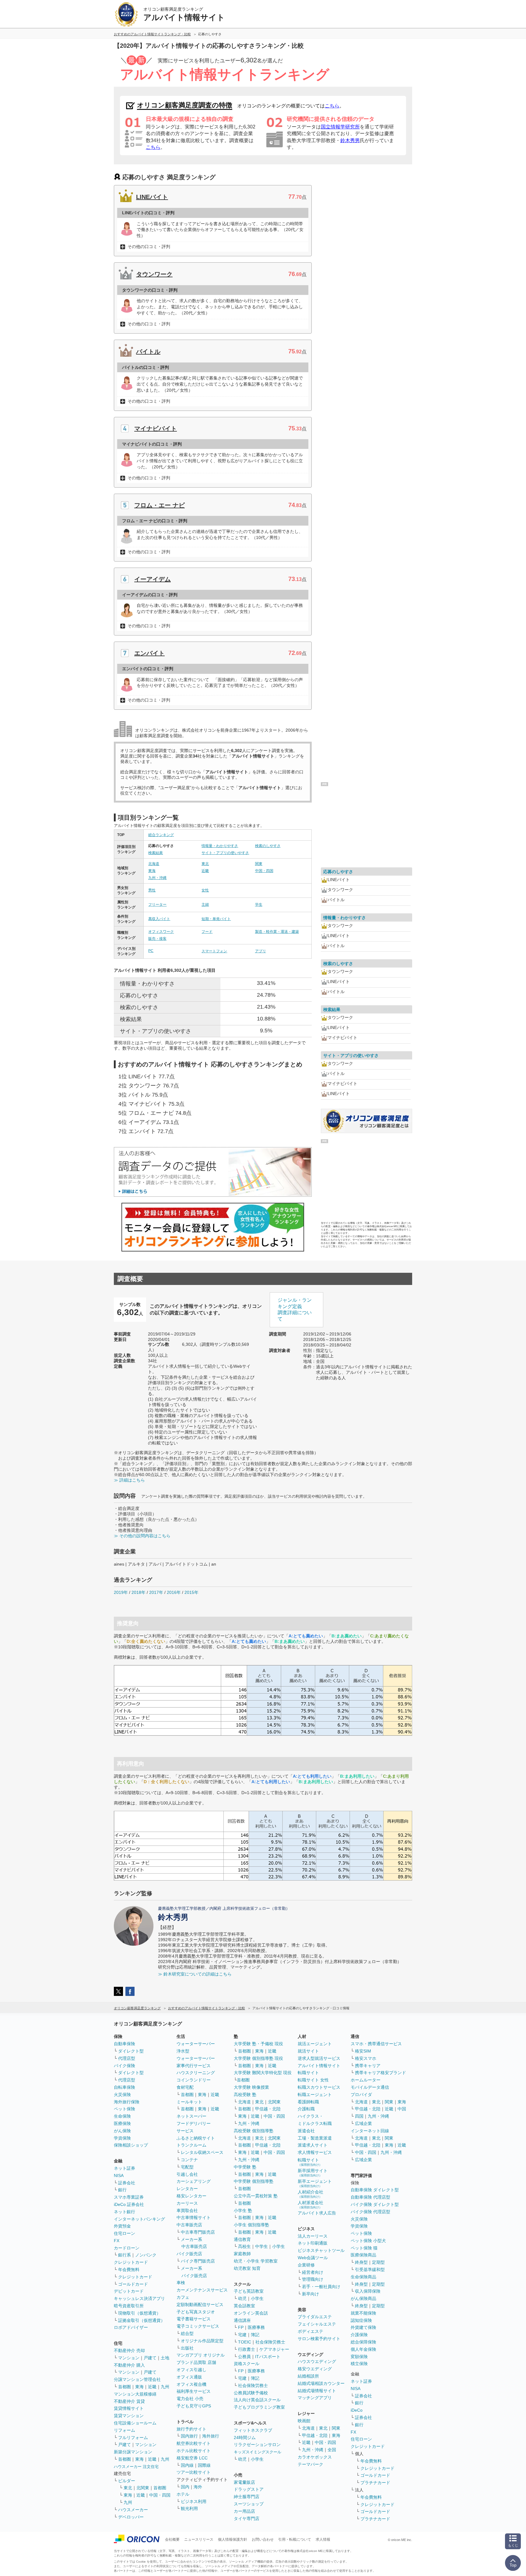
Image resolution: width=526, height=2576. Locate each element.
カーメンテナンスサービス (202, 2290)
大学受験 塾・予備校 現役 (258, 2044)
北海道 (154, 864)
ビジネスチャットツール (321, 2250)
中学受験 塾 (245, 2167)
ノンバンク (146, 2255)
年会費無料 (129, 2270)
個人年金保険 (363, 2349)
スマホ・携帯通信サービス (376, 2044)
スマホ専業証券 (129, 2197)
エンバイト (149, 653)
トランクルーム (191, 2145)
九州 (165, 2387)
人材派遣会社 (310, 2205)
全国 (332, 2450)
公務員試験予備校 (251, 2393)
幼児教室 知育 (247, 2268)
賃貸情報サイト (129, 2408)
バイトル (148, 352)
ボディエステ (310, 2331)
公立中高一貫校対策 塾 (256, 2196)
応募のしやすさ (338, 872)
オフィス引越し (191, 2370)
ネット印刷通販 (313, 2243)
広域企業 (363, 2123)
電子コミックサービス (198, 2326)
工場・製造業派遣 (315, 2138)
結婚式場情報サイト (317, 2391)
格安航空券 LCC (192, 2458)
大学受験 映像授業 (251, 2087)
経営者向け (313, 2272)
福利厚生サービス (194, 2391)
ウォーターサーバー (196, 2044)
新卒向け (310, 2294)
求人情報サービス (315, 2152)
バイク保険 (124, 2066)
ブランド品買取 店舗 (196, 2362)
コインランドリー (194, 2080)
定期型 (378, 2262)
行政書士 (247, 2349)
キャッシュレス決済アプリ (139, 2298)
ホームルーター (366, 2080)
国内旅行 (189, 2436)
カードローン (127, 2248)
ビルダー (127, 2481)
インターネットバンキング (139, 2219)
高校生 (244, 2246)
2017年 (156, 1592)
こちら (332, 106)
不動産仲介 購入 (129, 2365)
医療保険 (122, 2123)
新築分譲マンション (133, 2452)
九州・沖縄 (157, 878)
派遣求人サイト (313, 2145)
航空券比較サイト (194, 2443)
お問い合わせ (263, 2539)
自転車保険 (124, 2087)
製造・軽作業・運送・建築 (277, 932)
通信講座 (242, 2320)
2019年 (121, 1592)
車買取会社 (187, 2210)
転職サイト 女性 (313, 2080)
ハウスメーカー (133, 2510)
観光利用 (189, 2508)
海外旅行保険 (127, 2102)
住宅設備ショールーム (135, 2423)
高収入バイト (159, 919)
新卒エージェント (315, 2183)
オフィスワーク (161, 932)
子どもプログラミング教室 (259, 2407)
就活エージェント (315, 2044)
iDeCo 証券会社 (129, 2204)
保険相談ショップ (131, 2145)
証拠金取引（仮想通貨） (142, 2320)
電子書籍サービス (194, 2319)
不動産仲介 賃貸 (129, 2401)
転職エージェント (315, 2095)
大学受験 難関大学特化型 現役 (263, 2073)
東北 (205, 864)
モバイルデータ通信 (370, 2087)
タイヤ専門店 (247, 2518)
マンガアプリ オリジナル (201, 2355)
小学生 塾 (243, 2210)
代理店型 (127, 2058)
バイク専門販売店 (198, 2261)
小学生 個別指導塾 (251, 2225)
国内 (185, 2487)
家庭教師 (242, 2254)
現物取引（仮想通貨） (139, 2313)
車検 (181, 2283)
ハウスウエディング (317, 2361)
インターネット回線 (370, 2131)
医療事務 (256, 2327)
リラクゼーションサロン (257, 2445)
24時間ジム (245, 2438)
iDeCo (357, 2410)
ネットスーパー (191, 2116)
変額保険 (359, 2357)
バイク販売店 (189, 2254)
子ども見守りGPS (194, 2406)
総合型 (187, 2333)
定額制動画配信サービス (200, 2305)
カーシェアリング (194, 2181)
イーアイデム (153, 579)
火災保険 (122, 2095)
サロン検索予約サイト (319, 2339)
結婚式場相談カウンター (321, 2383)
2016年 (174, 1592)
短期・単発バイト (216, 919)
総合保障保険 (363, 2342)
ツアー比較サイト (194, 2472)
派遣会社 (306, 2131)
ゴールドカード (133, 2284)
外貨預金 (122, 2226)
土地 (165, 2358)
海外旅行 (211, 2436)
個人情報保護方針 (233, 2539)
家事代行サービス (194, 2066)
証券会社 (127, 2183)
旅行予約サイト (191, 2429)
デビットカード (129, 2291)
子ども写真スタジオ (196, 2312)
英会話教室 (244, 2306)
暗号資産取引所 (129, 2306)
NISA (119, 2175)
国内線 (187, 2465)
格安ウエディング (315, 2369)
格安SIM (363, 2051)
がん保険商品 (363, 2298)
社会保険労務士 (270, 2342)
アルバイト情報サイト (319, 2066)
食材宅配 (185, 2087)
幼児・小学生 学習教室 (256, 2261)
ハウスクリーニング (196, 2073)
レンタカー (187, 2189)
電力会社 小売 (190, 2399)
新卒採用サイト (313, 2173)
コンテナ (189, 2160)
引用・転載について (295, 2539)
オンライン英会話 (251, 2313)
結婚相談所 (308, 2376)
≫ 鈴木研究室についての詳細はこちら (195, 1974)
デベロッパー (131, 2517)
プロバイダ (361, 2095)
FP (241, 2327)
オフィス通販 (189, 2377)
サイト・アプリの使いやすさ (225, 853)
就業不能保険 (363, 2313)
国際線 (204, 2465)
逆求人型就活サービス (319, 2058)
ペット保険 (124, 2109)
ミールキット (189, 2102)
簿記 (255, 2335)
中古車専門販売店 (198, 2232)
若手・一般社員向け (321, 2287)
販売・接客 (157, 939)
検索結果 (156, 853)
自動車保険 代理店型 (370, 2197)
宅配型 (187, 2167)
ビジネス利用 (194, 2501)
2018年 (139, 1592)
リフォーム (124, 2430)
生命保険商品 (363, 2277)
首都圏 (124, 2387)
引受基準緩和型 (370, 2270)
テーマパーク (310, 2464)
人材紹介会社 (310, 2194)
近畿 (205, 871)
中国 (402, 2109)
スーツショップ (249, 2504)
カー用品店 (244, 2511)
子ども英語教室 (249, 2291)
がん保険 (122, 2131)
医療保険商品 (363, 2255)
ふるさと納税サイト (196, 2138)
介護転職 (306, 2109)
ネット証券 (124, 2168)
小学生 (279, 2246)
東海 (152, 871)
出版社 (187, 2348)
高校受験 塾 (245, 2095)
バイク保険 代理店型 (370, 2212)
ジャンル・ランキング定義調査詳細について (295, 1309)
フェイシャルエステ (317, 2324)
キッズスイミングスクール (258, 2452)
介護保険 (359, 2335)
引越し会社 (187, 2174)
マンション (129, 2358)
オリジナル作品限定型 (202, 2341)
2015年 (191, 1592)
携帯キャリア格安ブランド (380, 2073)
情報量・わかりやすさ (220, 846)
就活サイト (308, 2051)
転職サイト (308, 2073)
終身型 (361, 2262)
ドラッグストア (249, 2489)
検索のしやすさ (268, 846)
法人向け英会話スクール (257, 2400)
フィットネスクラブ (253, 2430)
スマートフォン (214, 951)
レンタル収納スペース (202, 2152)
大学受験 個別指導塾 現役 (258, 2058)
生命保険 (122, 2116)
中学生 (261, 2246)
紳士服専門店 (247, 2497)
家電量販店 (244, 2482)
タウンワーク (154, 274)
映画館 (304, 2421)
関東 (259, 864)
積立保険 (359, 2364)
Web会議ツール (313, 2258)
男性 (152, 890)
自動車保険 (124, 2044)
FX (117, 2241)
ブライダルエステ (315, 2317)
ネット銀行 (124, 2212)
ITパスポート (268, 2357)
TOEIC (245, 2342)
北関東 (143, 2488)
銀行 (122, 2190)
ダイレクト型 (131, 2051)
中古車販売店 (189, 2225)
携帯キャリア (368, 2066)
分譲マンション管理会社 (137, 2379)
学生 (259, 905)
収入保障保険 (368, 2291)
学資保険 (122, 2138)
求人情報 (323, 2539)
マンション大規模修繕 (135, 2394)
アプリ (261, 951)
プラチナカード (375, 2483)
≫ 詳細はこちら (129, 1480)
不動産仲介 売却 (129, 2350)
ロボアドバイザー (131, 2327)
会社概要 (172, 2539)
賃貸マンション (129, 2416)
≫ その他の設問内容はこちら (142, 1536)
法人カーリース (313, 2236)
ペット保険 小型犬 (368, 2241)
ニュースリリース (199, 2539)
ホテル (183, 2494)
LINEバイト (152, 197)
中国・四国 (264, 871)
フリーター (157, 905)
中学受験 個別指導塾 (254, 2181)
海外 (198, 2487)
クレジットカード (131, 2262)
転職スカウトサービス (319, 2087)
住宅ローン (124, 2233)
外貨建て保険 (363, 2327)
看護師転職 (308, 2102)
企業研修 (306, 2265)
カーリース (187, 2203)
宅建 (242, 2335)
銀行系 (124, 2255)
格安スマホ (366, 2058)
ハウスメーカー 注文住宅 (136, 2467)
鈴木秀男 (350, 140)
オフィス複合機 (191, 2384)
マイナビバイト (156, 429)
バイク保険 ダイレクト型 (375, 2204)
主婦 (205, 905)
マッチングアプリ (315, 2398)
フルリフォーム (133, 2438)
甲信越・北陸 (268, 2109)
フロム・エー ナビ (160, 505)
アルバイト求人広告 (317, 2213)
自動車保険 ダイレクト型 (375, 2190)
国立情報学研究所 (340, 127)
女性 (205, 890)
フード (207, 932)
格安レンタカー (191, 2196)
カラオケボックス (315, 2457)
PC (151, 951)
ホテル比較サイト (194, 2451)
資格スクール (247, 2364)
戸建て (150, 2358)
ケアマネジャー (274, 2349)
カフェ (183, 2297)
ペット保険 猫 (364, 2248)
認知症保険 (361, 2320)
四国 (359, 2116)
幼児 (242, 2298)
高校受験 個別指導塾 (254, 2131)
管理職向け (313, 2279)
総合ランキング (161, 835)
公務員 (244, 2357)
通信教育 (242, 2239)
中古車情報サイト (194, 2217)
